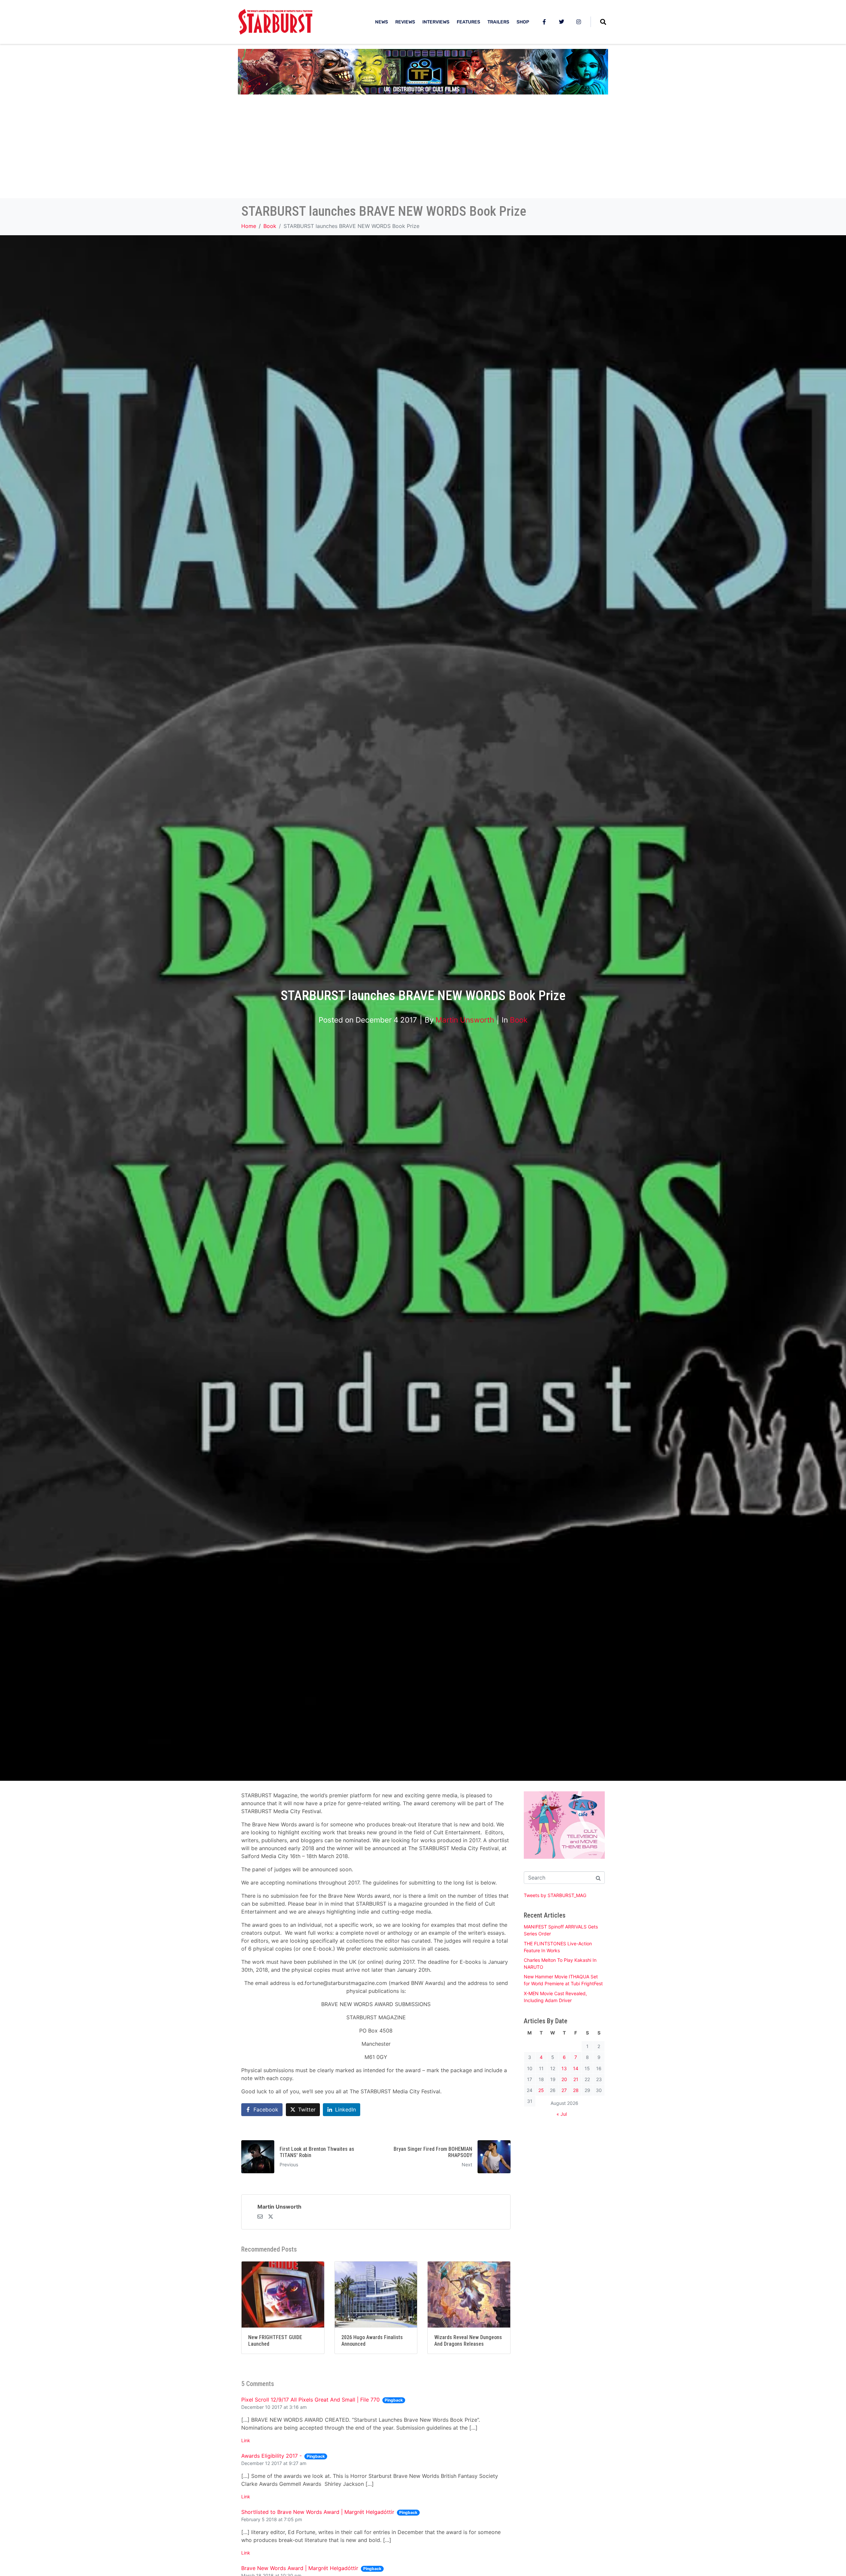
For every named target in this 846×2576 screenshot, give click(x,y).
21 (576, 2079)
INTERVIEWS (436, 22)
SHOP (523, 22)
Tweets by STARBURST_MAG (555, 1895)
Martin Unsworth (465, 1020)
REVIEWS (405, 22)
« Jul (562, 2114)
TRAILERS (498, 22)
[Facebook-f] (544, 22)
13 (564, 2068)
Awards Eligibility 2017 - (271, 2456)
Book (519, 1020)
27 (564, 2090)
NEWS (382, 22)
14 (576, 2068)
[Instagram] (579, 22)
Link (246, 2440)
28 (576, 2090)
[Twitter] (561, 22)
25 (541, 2090)
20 (564, 2079)
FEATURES (468, 22)
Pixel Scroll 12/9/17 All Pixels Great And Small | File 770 (310, 2400)
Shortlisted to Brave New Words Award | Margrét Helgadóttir (318, 2512)
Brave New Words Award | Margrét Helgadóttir (300, 2568)
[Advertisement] (423, 149)
